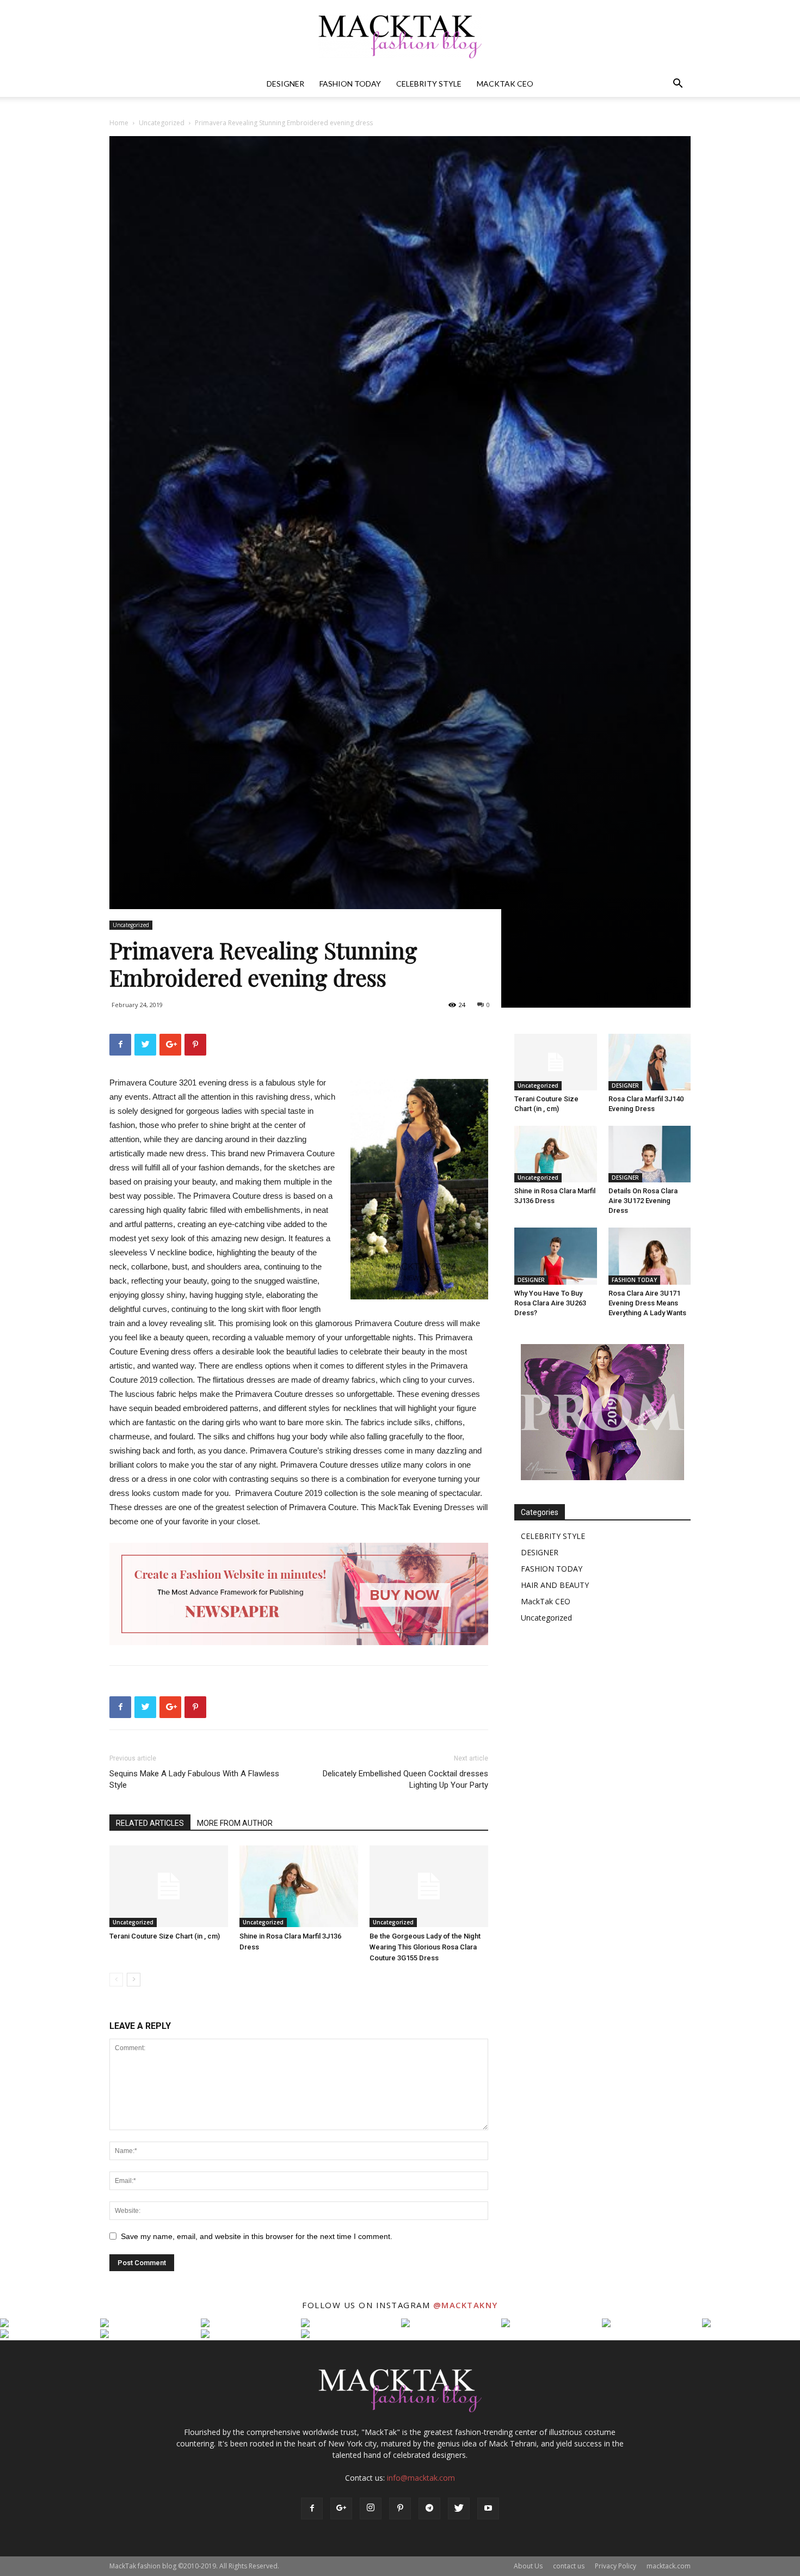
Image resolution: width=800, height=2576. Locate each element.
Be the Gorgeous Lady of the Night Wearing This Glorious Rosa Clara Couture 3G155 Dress (425, 1947)
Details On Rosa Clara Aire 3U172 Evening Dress (643, 1201)
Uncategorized (162, 123)
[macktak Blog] (400, 36)
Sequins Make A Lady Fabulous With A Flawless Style (194, 1779)
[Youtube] (488, 2508)
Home (119, 123)
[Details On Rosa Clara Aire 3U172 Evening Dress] (650, 1154)
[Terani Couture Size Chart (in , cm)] (169, 1886)
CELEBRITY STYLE (429, 84)
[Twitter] (459, 2508)
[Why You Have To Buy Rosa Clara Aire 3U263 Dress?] (556, 1256)
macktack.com (669, 2566)
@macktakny (466, 2305)
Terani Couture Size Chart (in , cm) (165, 1936)
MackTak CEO (505, 84)
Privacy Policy (616, 2566)
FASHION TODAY (350, 84)
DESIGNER (285, 84)
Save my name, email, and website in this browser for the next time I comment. (257, 2236)
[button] (678, 85)
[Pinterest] (400, 2508)
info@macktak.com (421, 2478)
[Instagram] (371, 2508)
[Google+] (341, 2508)
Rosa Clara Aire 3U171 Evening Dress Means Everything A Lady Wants (647, 1303)
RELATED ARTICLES (150, 1823)
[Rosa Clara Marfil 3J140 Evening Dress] (650, 1062)
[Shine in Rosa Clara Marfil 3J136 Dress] (299, 1886)
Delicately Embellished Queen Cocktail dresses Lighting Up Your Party (405, 1779)
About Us (528, 2566)
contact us (569, 2566)
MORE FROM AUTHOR (235, 1823)
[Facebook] (312, 2508)
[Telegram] (429, 2508)
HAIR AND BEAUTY (555, 1585)
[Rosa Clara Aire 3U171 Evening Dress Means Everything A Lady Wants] (650, 1256)
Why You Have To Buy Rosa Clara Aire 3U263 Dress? (550, 1303)
